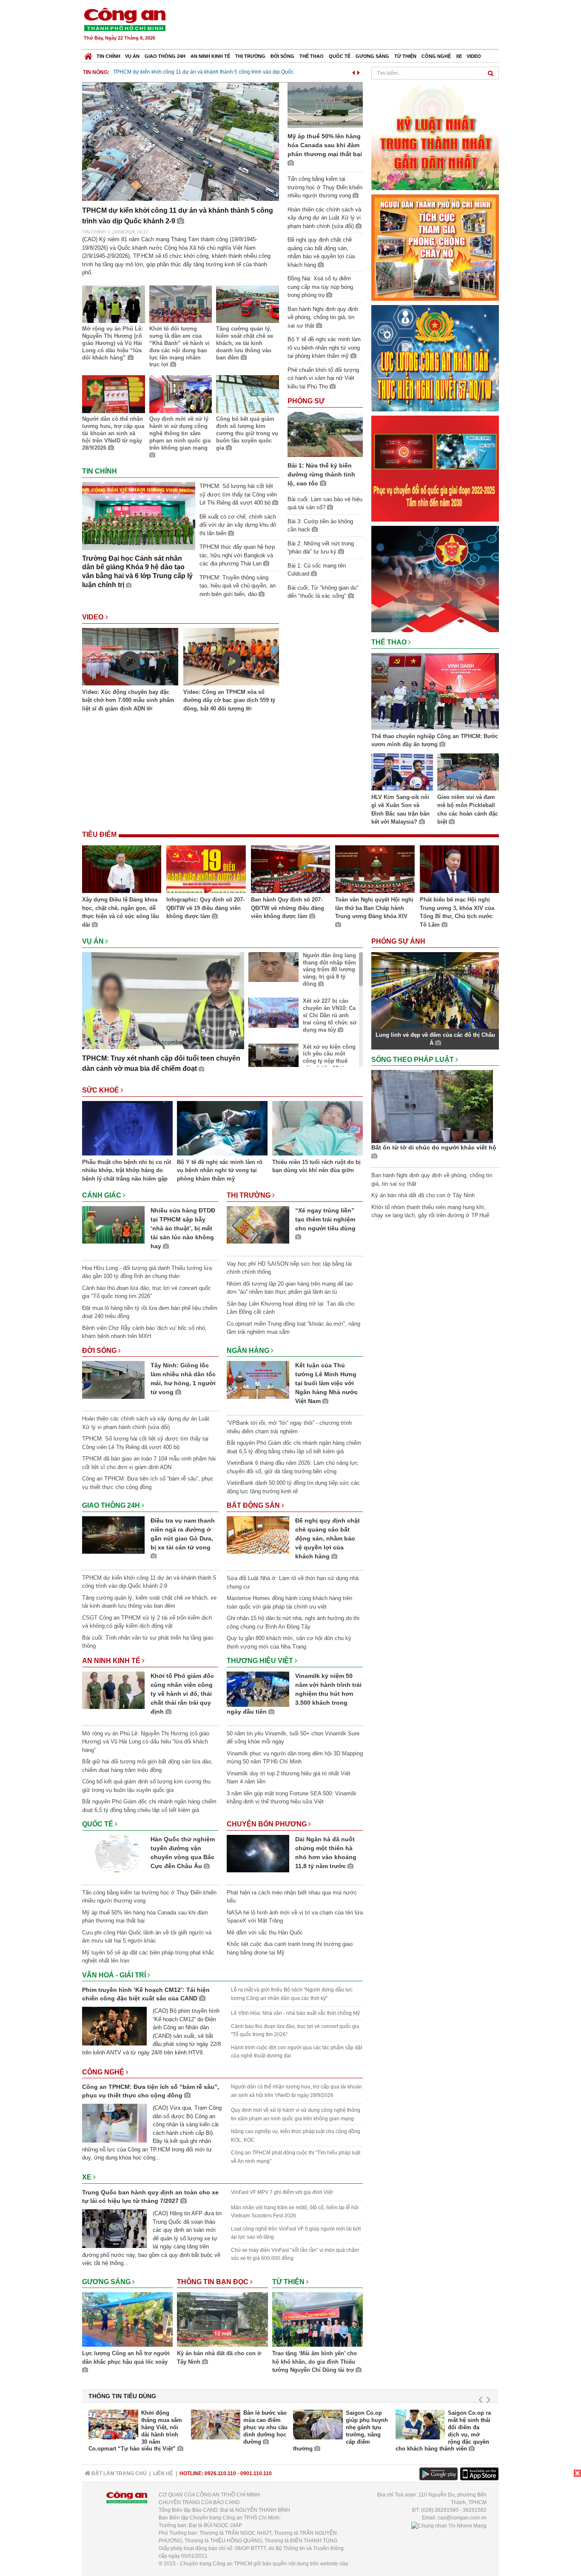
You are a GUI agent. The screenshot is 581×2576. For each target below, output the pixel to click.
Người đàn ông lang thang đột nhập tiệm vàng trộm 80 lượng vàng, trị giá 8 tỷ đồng (329, 970)
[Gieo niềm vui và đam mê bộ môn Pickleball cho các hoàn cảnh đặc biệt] (468, 773)
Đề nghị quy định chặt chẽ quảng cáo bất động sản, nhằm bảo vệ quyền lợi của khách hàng (328, 1538)
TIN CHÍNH (94, 232)
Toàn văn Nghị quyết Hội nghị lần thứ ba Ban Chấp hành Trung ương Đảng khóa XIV (374, 908)
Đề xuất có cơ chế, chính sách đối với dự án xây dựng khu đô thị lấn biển (238, 525)
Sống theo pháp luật (413, 1060)
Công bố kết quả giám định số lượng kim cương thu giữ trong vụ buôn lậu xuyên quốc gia (247, 433)
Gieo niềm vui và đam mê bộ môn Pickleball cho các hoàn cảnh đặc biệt (468, 810)
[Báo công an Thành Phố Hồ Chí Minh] (125, 19)
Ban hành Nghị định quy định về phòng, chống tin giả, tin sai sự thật (323, 317)
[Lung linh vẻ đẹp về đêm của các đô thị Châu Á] (435, 990)
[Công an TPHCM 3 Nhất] (435, 136)
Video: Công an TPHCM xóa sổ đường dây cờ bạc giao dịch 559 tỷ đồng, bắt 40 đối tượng (229, 700)
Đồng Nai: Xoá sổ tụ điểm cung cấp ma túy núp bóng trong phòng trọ (320, 287)
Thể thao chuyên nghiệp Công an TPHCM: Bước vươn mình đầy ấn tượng (435, 740)
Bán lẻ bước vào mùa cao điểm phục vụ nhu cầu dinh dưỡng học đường (265, 2427)
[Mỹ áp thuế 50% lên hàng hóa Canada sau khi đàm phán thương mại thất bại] (325, 104)
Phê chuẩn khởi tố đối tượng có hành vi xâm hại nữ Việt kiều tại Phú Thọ (323, 378)
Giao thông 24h (165, 56)
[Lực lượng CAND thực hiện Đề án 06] (435, 468)
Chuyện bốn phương (268, 1824)
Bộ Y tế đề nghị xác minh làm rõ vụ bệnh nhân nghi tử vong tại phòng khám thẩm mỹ (324, 348)
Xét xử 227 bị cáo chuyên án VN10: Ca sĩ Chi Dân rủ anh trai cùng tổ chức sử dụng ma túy (330, 1015)
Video (474, 56)
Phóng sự (306, 401)
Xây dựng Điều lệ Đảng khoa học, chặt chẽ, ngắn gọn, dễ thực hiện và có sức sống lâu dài (121, 912)
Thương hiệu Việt (261, 1661)
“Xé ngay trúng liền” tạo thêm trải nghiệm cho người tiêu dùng (325, 1219)
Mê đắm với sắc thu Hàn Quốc (265, 1933)
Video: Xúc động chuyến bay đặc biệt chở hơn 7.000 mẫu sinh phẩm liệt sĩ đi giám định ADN (128, 700)
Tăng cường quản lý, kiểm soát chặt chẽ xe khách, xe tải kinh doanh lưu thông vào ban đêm (245, 343)
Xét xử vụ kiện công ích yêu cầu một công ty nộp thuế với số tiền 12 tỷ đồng (329, 1061)
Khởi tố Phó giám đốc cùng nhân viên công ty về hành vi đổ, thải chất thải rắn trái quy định (182, 1694)
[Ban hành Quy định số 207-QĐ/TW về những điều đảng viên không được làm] (290, 870)
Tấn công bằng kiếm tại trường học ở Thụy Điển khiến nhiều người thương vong (206, 72)
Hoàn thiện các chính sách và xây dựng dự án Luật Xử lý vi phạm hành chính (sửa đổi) (324, 218)
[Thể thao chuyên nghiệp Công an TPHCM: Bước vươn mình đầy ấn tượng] (435, 693)
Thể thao (312, 56)
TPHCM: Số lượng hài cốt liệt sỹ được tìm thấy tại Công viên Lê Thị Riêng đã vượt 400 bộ (238, 494)
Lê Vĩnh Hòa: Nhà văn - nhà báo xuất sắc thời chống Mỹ (295, 2013)
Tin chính (108, 56)
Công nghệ (436, 56)
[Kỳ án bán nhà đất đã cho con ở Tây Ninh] (222, 2321)
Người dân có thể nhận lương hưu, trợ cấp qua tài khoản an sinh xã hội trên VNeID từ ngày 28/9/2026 (113, 433)
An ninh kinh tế (210, 56)
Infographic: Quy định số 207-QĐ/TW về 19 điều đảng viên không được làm (205, 908)
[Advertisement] (345, 26)
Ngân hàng (249, 1351)
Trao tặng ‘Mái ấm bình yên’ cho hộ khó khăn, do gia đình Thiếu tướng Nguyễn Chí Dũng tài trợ (315, 2362)
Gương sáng (372, 56)
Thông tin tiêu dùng (122, 2396)
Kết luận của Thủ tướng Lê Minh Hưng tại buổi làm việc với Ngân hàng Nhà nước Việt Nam (326, 1383)
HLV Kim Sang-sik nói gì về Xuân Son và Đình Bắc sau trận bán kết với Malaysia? (400, 810)
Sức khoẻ (101, 1090)
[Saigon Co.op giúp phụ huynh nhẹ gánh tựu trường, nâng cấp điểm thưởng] (318, 2425)
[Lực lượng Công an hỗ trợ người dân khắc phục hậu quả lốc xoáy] (127, 2321)
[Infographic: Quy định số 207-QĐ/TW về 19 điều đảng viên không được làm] (206, 870)
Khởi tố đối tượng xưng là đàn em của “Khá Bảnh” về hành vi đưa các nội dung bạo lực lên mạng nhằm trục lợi (179, 347)
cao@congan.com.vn (462, 2518)
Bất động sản (254, 1505)
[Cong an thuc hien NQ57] (435, 358)
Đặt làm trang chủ (118, 2473)
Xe (459, 56)
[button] (353, 71)
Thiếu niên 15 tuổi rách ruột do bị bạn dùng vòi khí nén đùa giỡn (316, 1166)
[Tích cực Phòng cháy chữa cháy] (435, 247)
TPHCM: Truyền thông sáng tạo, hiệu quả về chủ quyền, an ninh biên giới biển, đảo (238, 586)
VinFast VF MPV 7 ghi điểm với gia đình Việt (282, 2192)
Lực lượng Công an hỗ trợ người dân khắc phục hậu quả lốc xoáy (126, 2358)
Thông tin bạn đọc (214, 2282)
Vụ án (132, 56)
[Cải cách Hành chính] (435, 578)
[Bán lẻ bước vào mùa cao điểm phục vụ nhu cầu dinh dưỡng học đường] (216, 2425)
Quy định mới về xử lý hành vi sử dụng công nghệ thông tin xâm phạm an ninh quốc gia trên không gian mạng (180, 433)
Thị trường (250, 56)
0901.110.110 (256, 2473)
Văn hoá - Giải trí (115, 1975)
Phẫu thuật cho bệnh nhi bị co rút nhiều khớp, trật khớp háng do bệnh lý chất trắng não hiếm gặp (127, 1170)
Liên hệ (163, 2473)
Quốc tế (340, 56)
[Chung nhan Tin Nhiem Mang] (449, 2525)
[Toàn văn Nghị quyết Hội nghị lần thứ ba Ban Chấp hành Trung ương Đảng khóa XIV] (375, 870)
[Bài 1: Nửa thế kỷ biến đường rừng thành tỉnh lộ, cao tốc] (325, 434)
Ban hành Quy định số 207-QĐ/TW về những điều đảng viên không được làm (288, 908)
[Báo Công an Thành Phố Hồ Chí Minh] (88, 54)
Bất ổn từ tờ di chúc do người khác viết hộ (434, 1147)
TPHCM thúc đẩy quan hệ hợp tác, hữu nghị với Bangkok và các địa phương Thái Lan (237, 555)
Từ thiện (405, 56)
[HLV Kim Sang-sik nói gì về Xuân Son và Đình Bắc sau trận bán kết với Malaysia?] (402, 773)
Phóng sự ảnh (399, 941)
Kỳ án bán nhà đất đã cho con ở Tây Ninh (219, 2358)
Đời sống (282, 56)
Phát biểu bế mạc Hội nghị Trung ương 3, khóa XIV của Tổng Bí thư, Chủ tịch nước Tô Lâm (457, 912)
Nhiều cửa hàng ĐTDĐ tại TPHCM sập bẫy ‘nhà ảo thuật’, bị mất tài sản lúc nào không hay (183, 1228)
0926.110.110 (220, 2473)
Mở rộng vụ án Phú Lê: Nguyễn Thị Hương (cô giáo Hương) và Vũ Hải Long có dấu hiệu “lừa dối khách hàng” (112, 343)
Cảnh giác (103, 1195)
